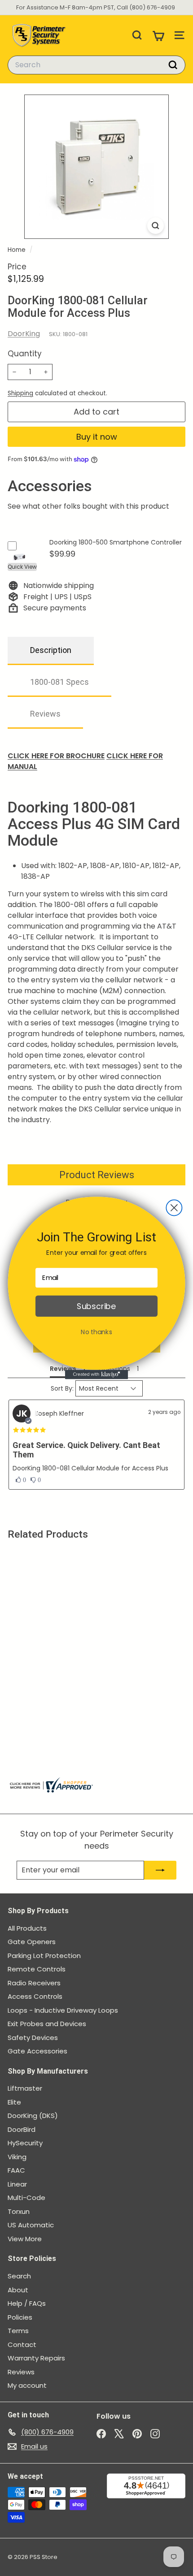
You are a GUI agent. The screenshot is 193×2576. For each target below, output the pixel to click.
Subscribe (96, 1306)
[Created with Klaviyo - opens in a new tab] (96, 1375)
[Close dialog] (174, 1208)
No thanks (96, 1332)
